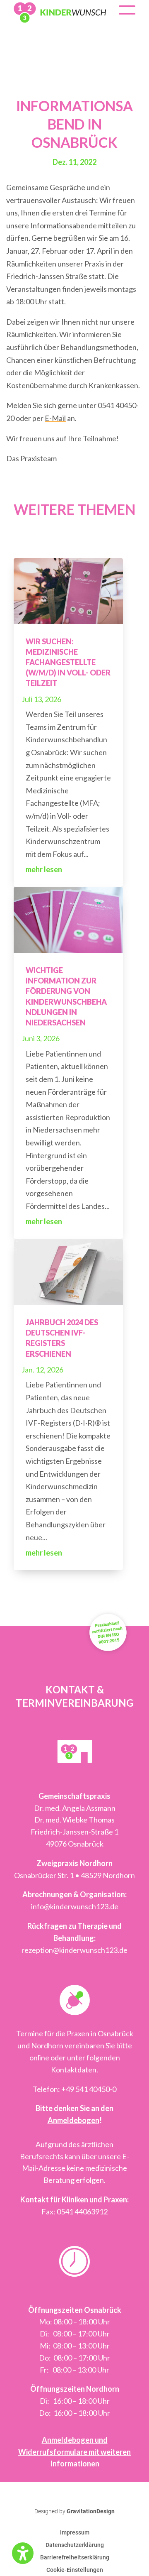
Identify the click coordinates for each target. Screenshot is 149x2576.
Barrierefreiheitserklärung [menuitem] (75, 2558)
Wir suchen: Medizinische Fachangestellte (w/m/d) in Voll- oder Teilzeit (68, 662)
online (39, 2057)
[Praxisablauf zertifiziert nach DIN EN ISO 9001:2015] (108, 1657)
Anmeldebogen (73, 2120)
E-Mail (55, 418)
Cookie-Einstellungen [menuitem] (75, 2570)
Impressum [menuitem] (75, 2533)
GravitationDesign (91, 2511)
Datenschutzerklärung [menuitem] (75, 2545)
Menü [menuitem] (127, 14)
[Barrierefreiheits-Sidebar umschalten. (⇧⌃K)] (23, 2553)
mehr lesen (44, 869)
